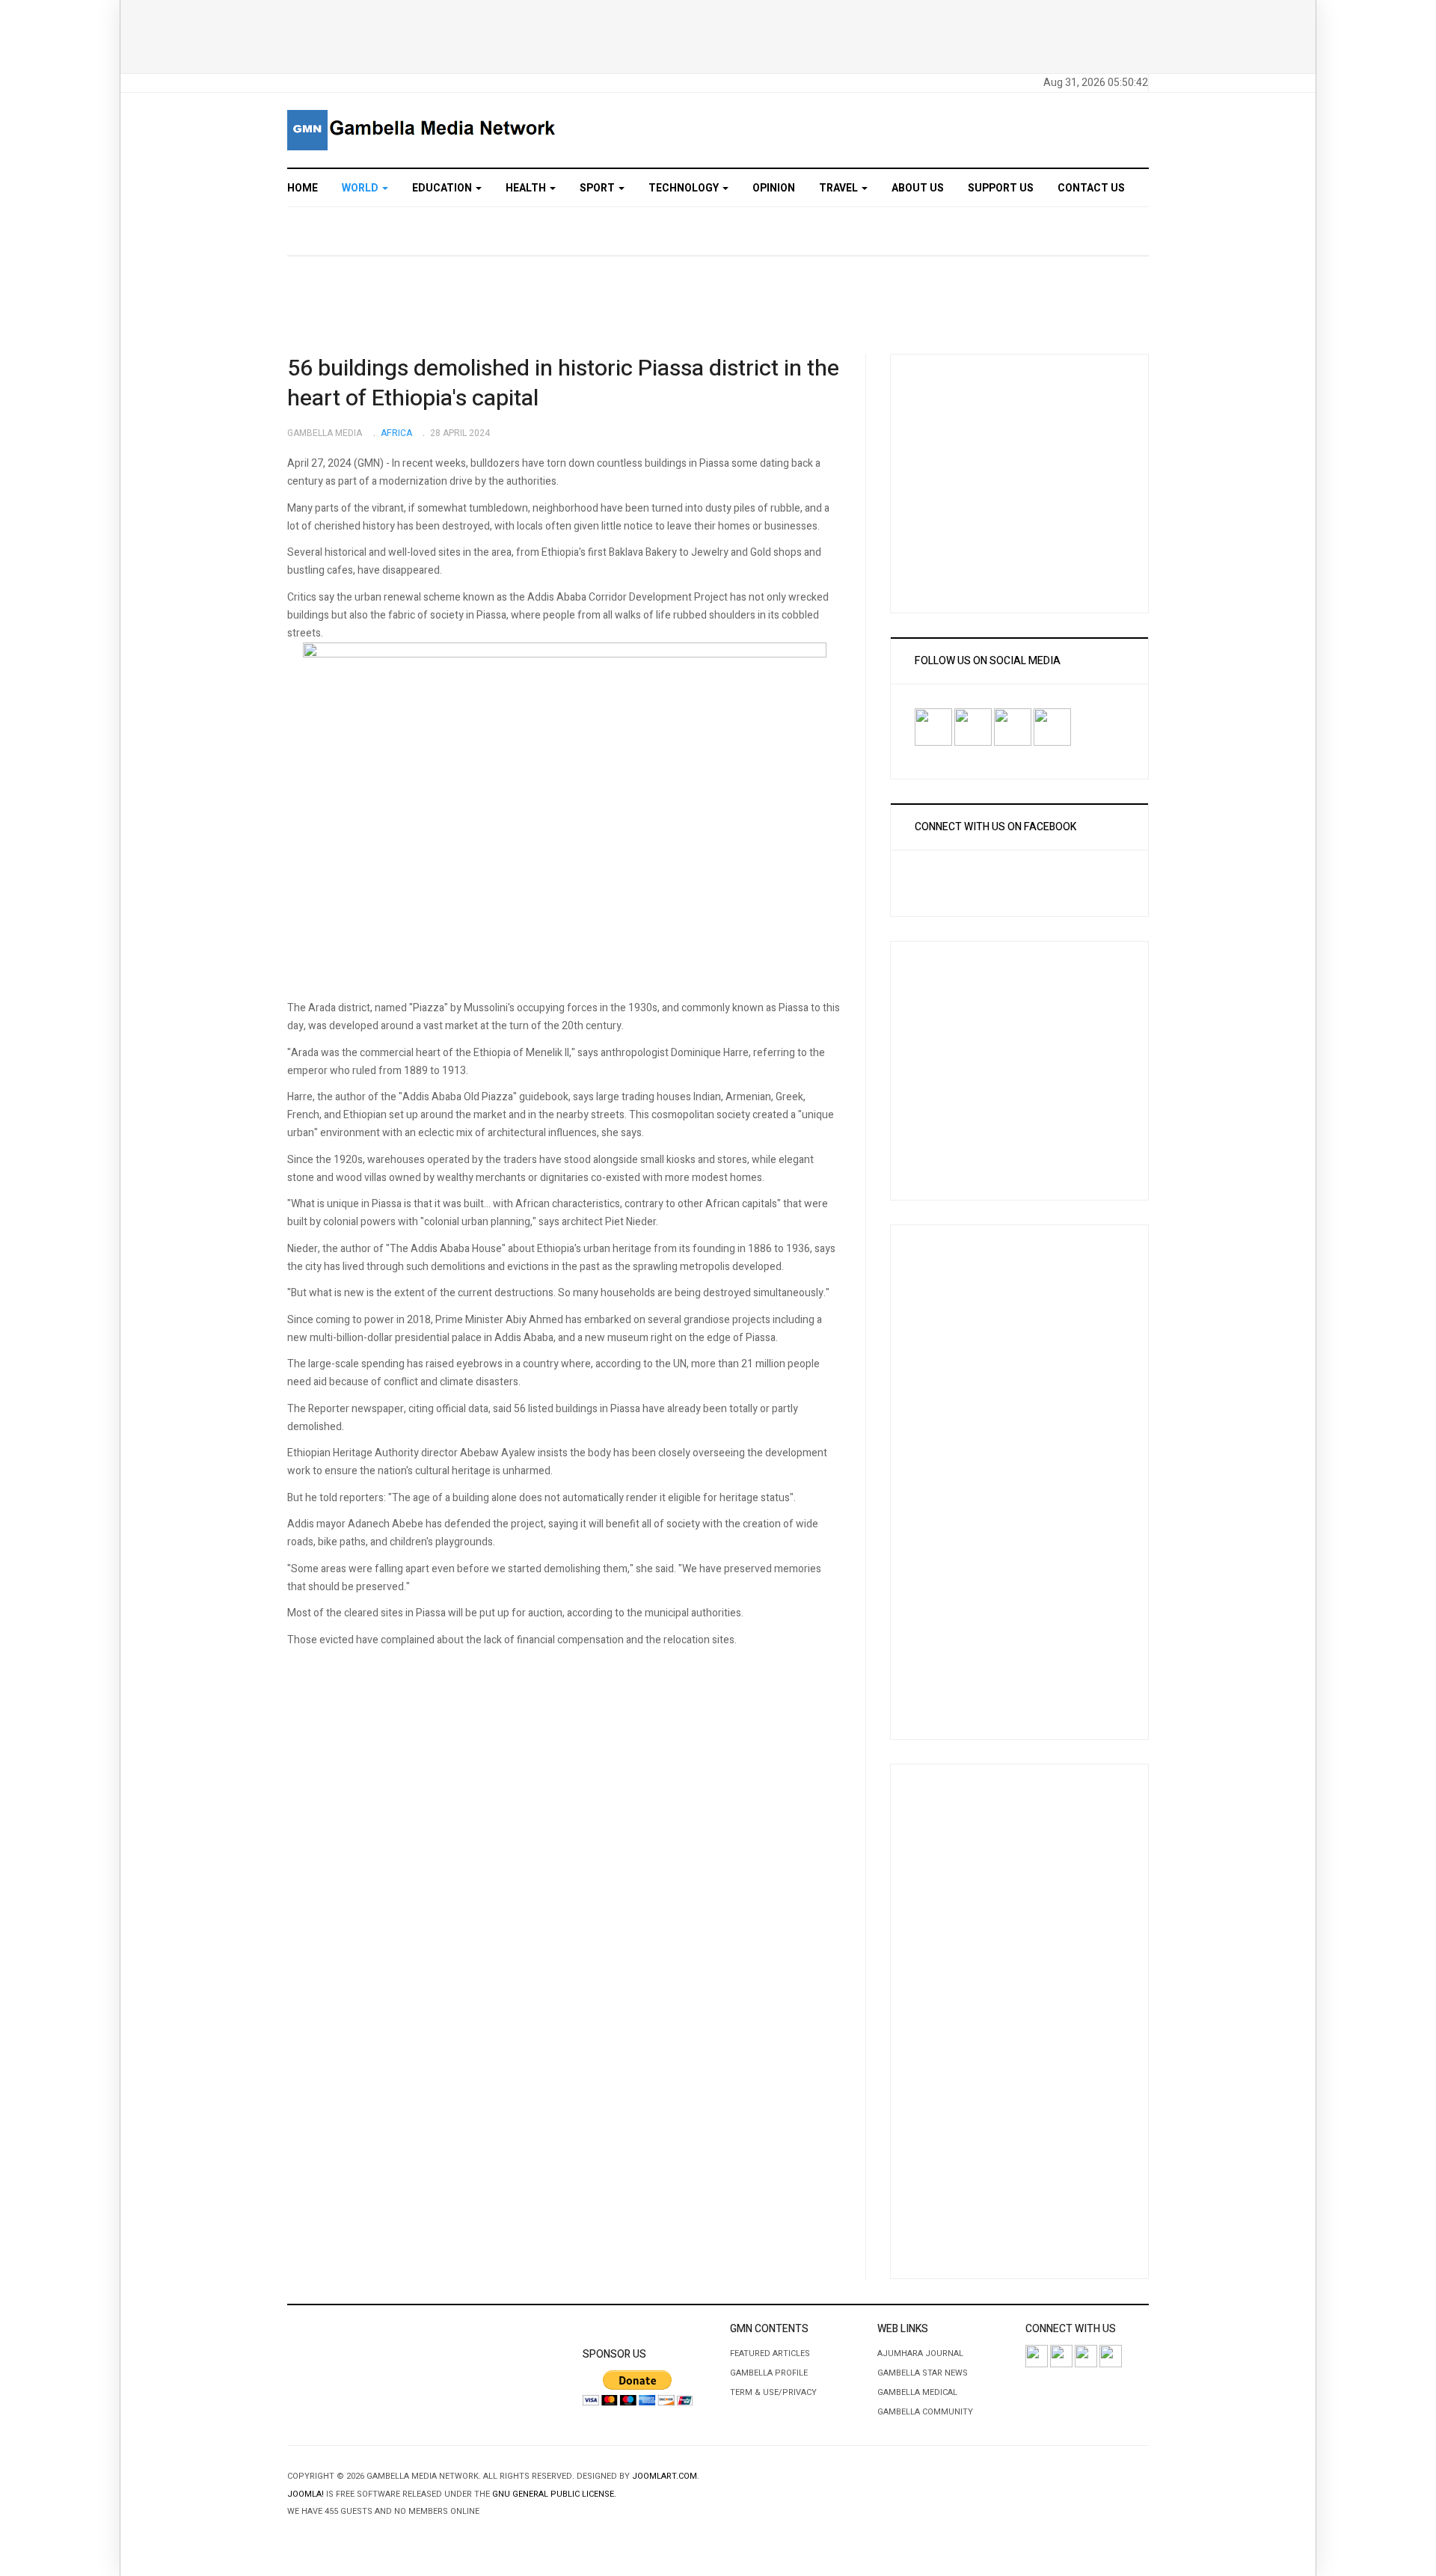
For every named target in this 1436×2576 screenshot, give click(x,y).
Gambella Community (925, 2412)
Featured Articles (770, 2353)
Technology (685, 188)
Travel (840, 188)
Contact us (1091, 188)
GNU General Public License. (554, 2494)
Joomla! (306, 2494)
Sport (598, 188)
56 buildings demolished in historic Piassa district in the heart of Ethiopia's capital (563, 384)
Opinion (774, 188)
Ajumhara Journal (920, 2353)
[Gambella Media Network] (423, 130)
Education (443, 188)
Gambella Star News (923, 2373)
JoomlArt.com (665, 2476)
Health (527, 188)
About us (918, 188)
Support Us (1001, 188)
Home (303, 188)
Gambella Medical (917, 2392)
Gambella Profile (769, 2373)
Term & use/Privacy (773, 2392)
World (361, 188)
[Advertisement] (718, 34)
